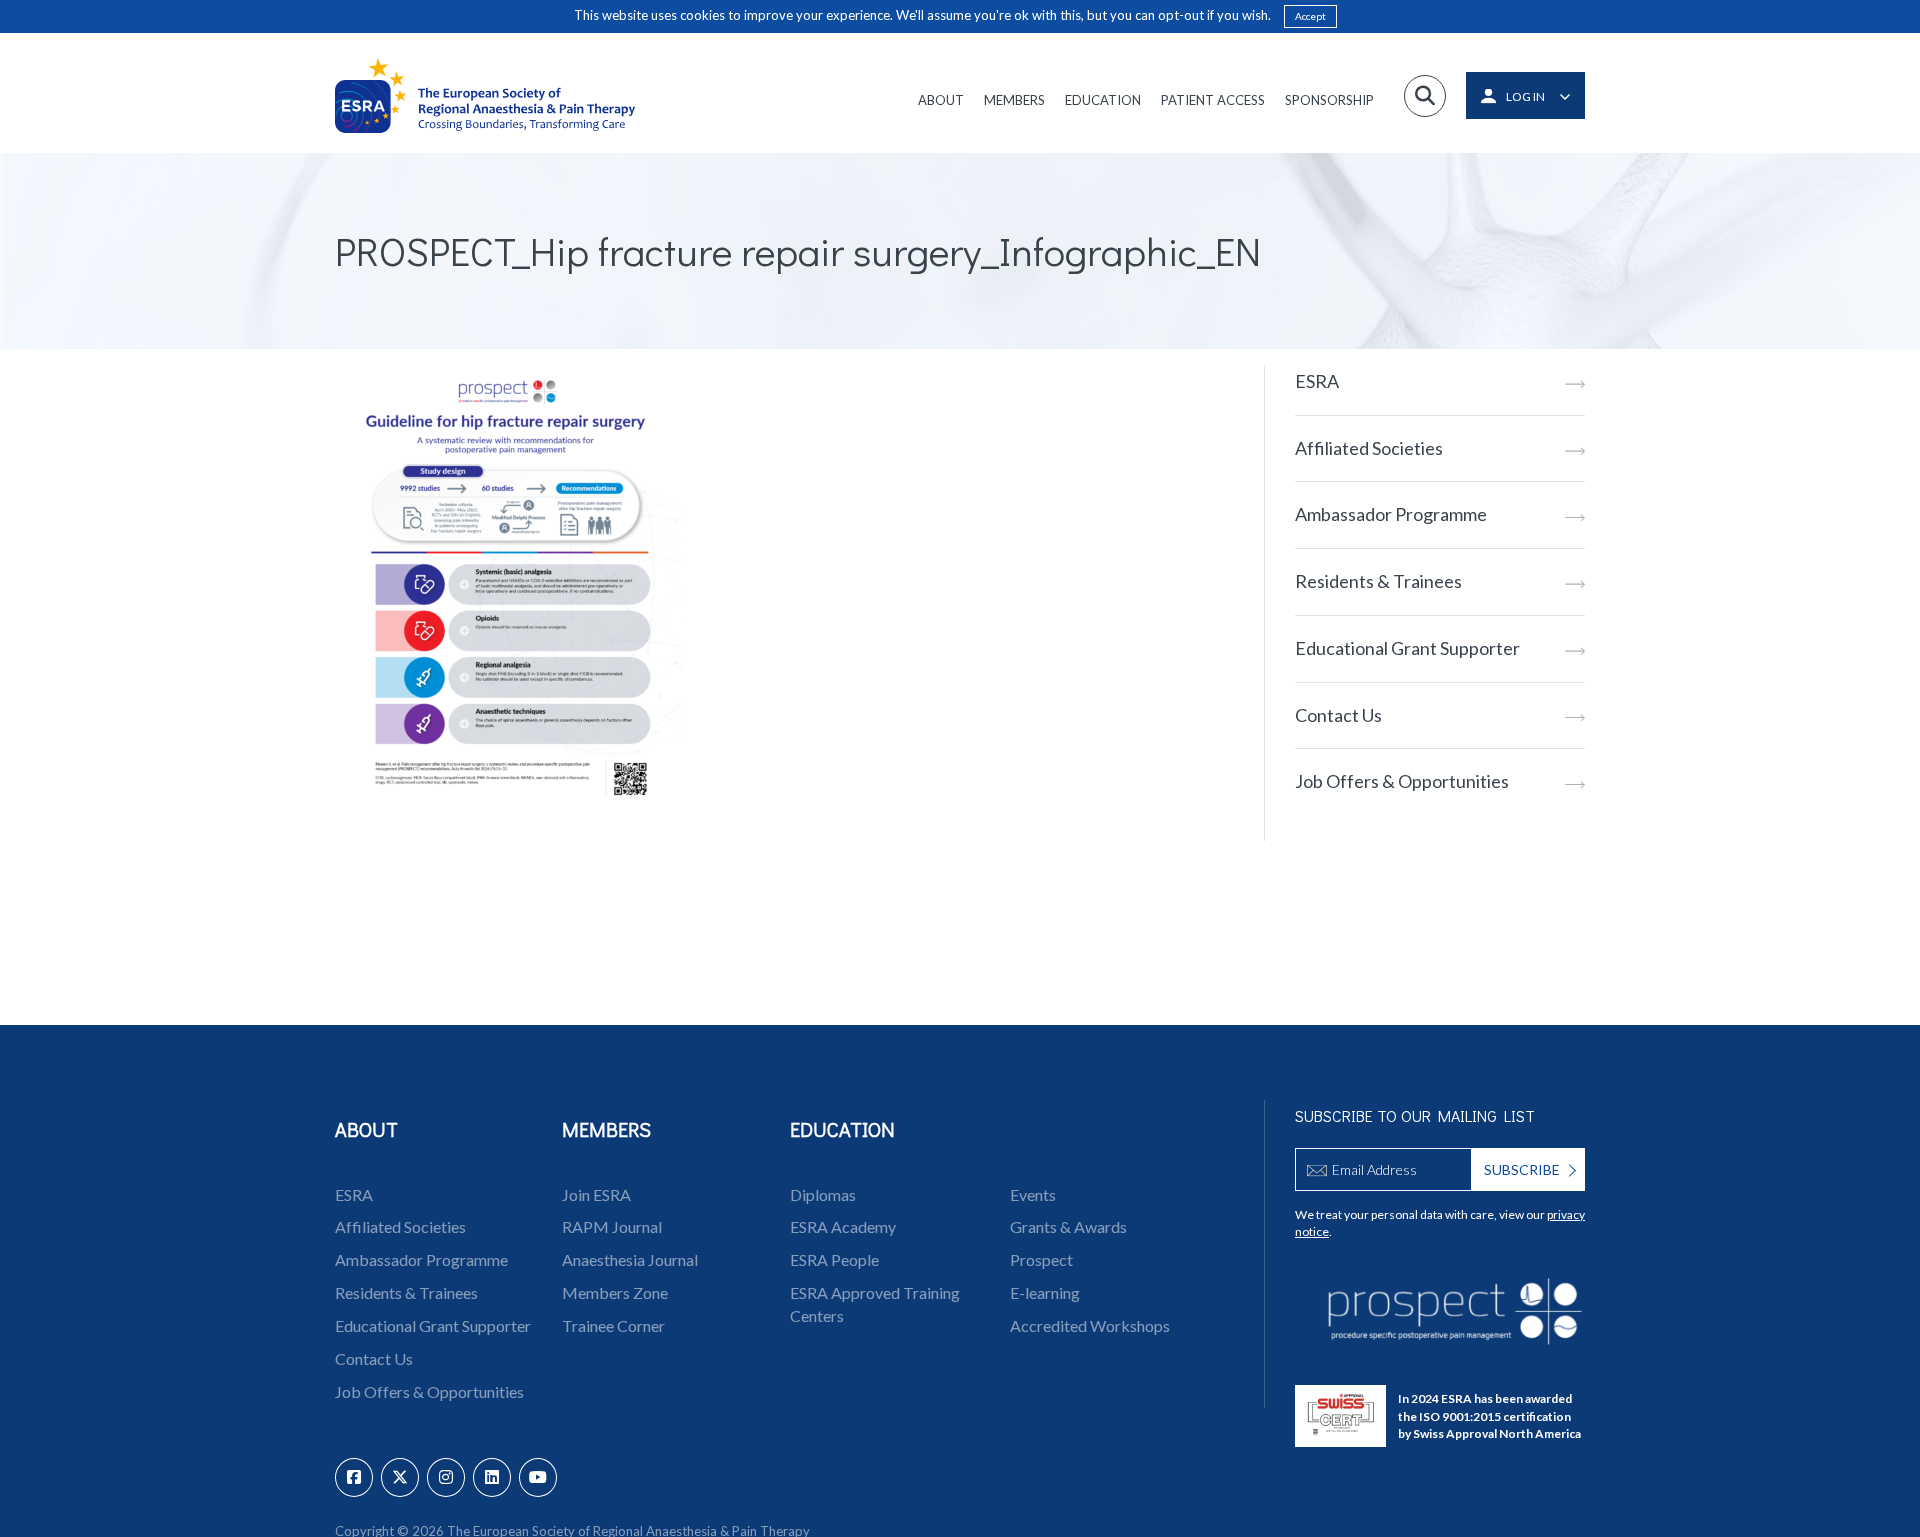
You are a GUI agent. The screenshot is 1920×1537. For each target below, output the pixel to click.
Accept (1310, 16)
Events (1033, 1194)
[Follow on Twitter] (400, 1477)
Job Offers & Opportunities (1402, 781)
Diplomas (823, 1194)
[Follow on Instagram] (446, 1477)
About (941, 100)
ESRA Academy (843, 1226)
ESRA (1317, 381)
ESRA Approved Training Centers (875, 1304)
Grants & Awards (1068, 1226)
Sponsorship (1329, 100)
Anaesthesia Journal (630, 1259)
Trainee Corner (613, 1325)
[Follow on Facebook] (354, 1477)
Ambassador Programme (1391, 514)
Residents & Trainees (1378, 581)
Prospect (1041, 1259)
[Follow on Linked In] (492, 1477)
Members (1014, 100)
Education (1103, 100)
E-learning (1045, 1292)
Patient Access (1213, 100)
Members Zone (615, 1292)
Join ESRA (596, 1194)
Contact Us (1338, 715)
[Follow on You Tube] (538, 1477)
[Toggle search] (1425, 96)
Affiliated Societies (1369, 448)
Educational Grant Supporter (1407, 648)
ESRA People (834, 1259)
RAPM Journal (612, 1226)
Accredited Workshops (1090, 1325)
